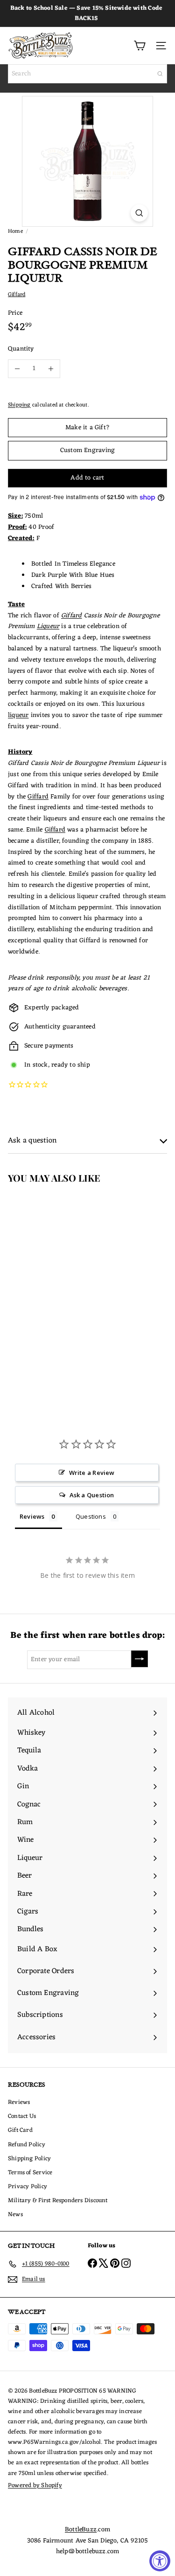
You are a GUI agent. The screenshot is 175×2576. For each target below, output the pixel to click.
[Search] (160, 74)
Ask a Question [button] (92, 1495)
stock (40, 1065)
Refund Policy (27, 2145)
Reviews (19, 2102)
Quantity (21, 349)
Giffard (71, 616)
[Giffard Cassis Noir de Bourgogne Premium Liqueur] (59, 1282)
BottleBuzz (81, 2530)
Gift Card (20, 2130)
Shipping (19, 405)
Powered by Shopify (35, 2485)
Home (15, 231)
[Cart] (140, 46)
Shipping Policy (29, 2159)
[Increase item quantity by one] (51, 369)
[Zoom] (139, 213)
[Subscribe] (140, 1659)
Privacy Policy (28, 2187)
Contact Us (22, 2116)
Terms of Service (30, 2173)
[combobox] (87, 74)
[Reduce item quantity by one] (17, 369)
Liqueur (48, 626)
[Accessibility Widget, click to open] (160, 2561)
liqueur (18, 715)
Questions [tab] (91, 1516)
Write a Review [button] (92, 1473)
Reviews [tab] (32, 1516)
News (15, 2214)
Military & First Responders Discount (58, 2201)
